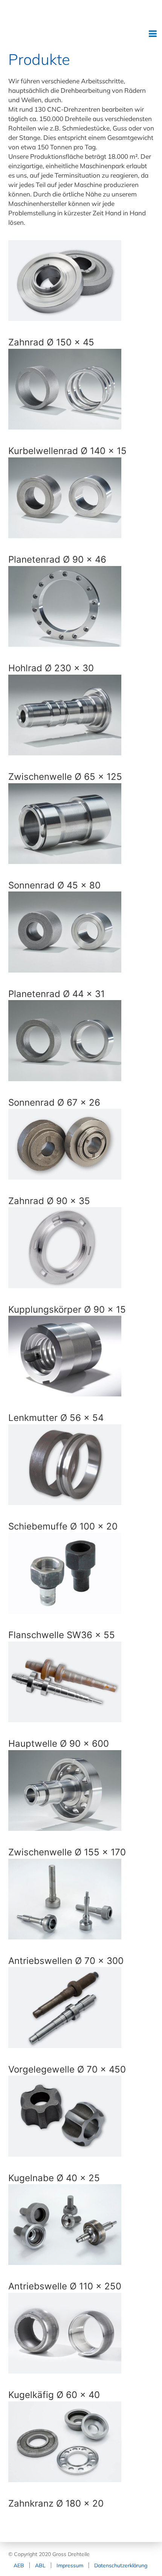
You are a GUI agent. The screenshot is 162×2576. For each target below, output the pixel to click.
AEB (19, 2565)
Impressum (70, 2565)
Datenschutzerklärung (121, 2565)
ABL (40, 2565)
